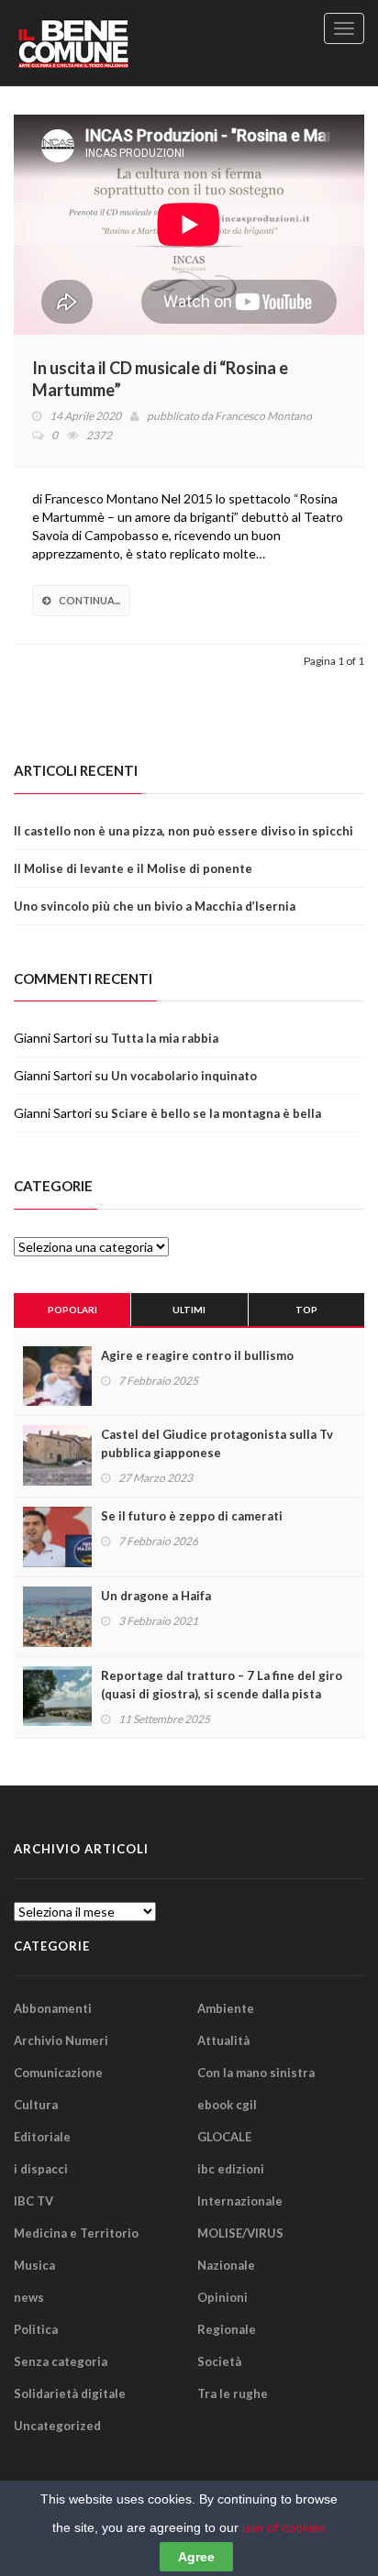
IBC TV (33, 2201)
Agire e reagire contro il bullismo (197, 1355)
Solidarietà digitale (70, 2394)
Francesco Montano (263, 416)
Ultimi (189, 1310)
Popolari (72, 1310)
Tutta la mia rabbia (165, 1038)
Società (219, 2361)
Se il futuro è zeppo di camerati (192, 1516)
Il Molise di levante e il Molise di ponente (133, 868)
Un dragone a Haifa (156, 1596)
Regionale (227, 2329)
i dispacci (41, 2169)
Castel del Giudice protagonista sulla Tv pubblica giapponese (217, 1443)
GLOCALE (224, 2137)
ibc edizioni (231, 2169)
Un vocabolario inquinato (184, 1076)
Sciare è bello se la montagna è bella (216, 1113)
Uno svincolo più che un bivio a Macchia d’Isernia (155, 906)
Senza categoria (61, 2361)
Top (306, 1310)
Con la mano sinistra (256, 2073)
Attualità (223, 2040)
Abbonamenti (53, 2008)
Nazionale (226, 2265)
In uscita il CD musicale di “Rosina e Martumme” (160, 379)
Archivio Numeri (61, 2040)
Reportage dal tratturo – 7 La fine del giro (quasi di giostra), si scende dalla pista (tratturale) (222, 1694)
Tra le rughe (233, 2394)
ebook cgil (227, 2105)
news (29, 2297)
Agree (196, 2557)
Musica (34, 2265)
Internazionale (240, 2201)
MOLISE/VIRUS (240, 2233)
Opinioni (222, 2297)
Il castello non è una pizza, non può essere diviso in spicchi (183, 831)
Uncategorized (57, 2426)
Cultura (36, 2105)
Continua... (89, 600)
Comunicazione (58, 2073)
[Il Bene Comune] (106, 43)
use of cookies (284, 2527)
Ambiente (226, 2008)
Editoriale (42, 2137)
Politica (36, 2329)
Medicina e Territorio (76, 2233)
